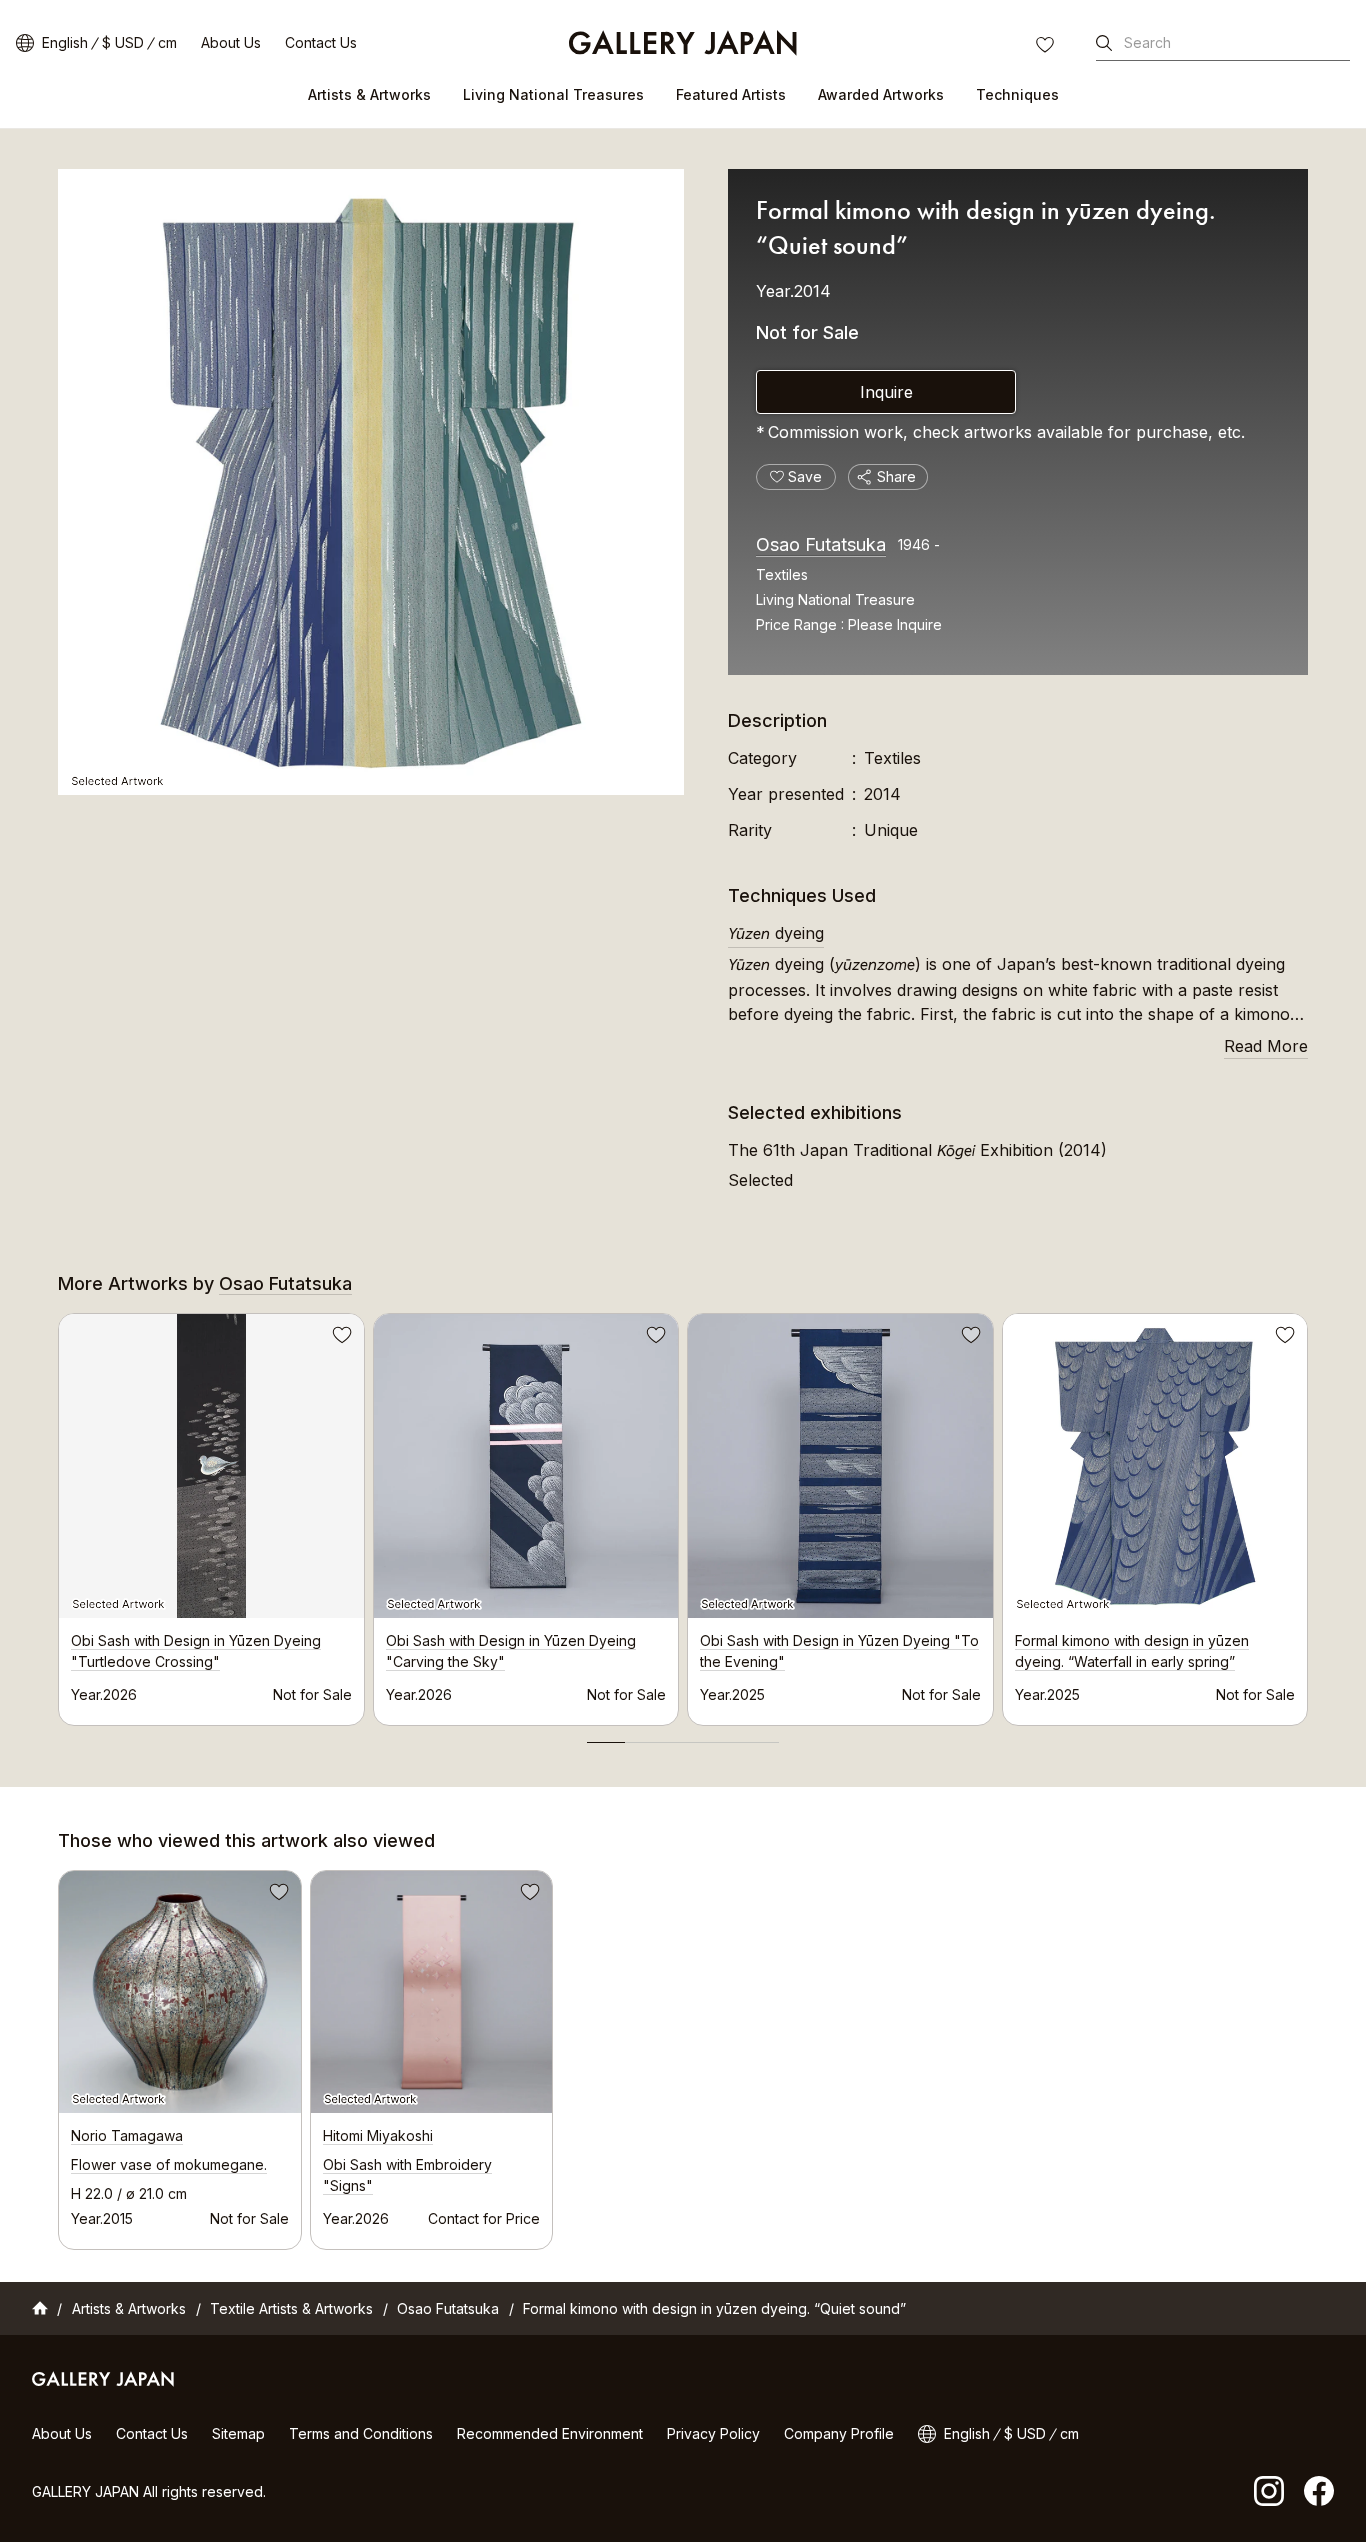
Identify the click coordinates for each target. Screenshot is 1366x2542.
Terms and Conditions (361, 2433)
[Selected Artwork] (371, 482)
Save (340, 1338)
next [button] (1308, 1514)
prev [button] (58, 1514)
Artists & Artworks (369, 94)
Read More (1266, 1046)
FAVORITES (1047, 47)
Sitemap (238, 2433)
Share (896, 476)
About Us (231, 42)
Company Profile (839, 2433)
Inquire (886, 392)
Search (1147, 42)
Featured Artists (731, 94)
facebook (1319, 2491)
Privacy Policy (713, 2433)
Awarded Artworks (881, 94)
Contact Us (321, 42)
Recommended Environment (550, 2433)
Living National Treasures (553, 94)
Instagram (1269, 2491)
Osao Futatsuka (821, 544)
